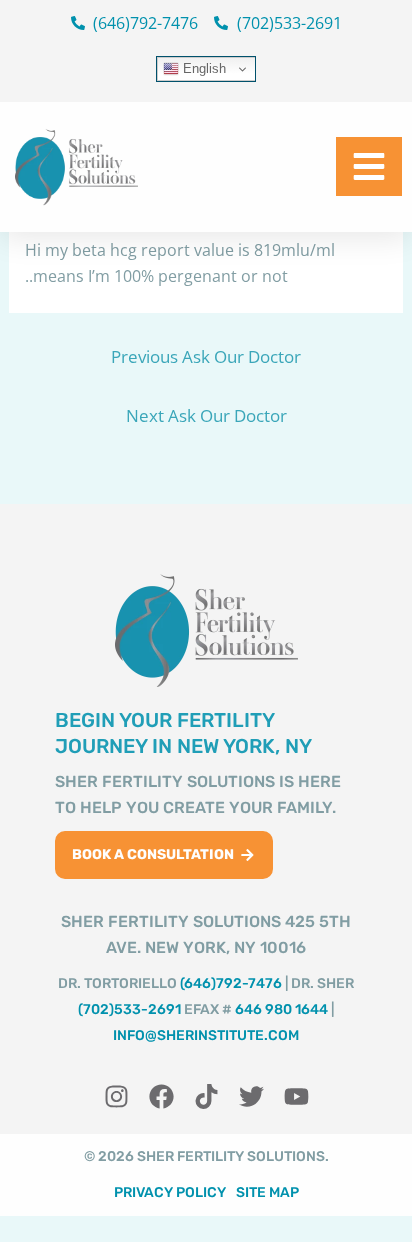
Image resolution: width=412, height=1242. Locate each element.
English (202, 68)
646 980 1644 (281, 1009)
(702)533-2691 (129, 1009)
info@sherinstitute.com (206, 1035)
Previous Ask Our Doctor (206, 356)
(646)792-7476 (231, 983)
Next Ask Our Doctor (206, 415)
